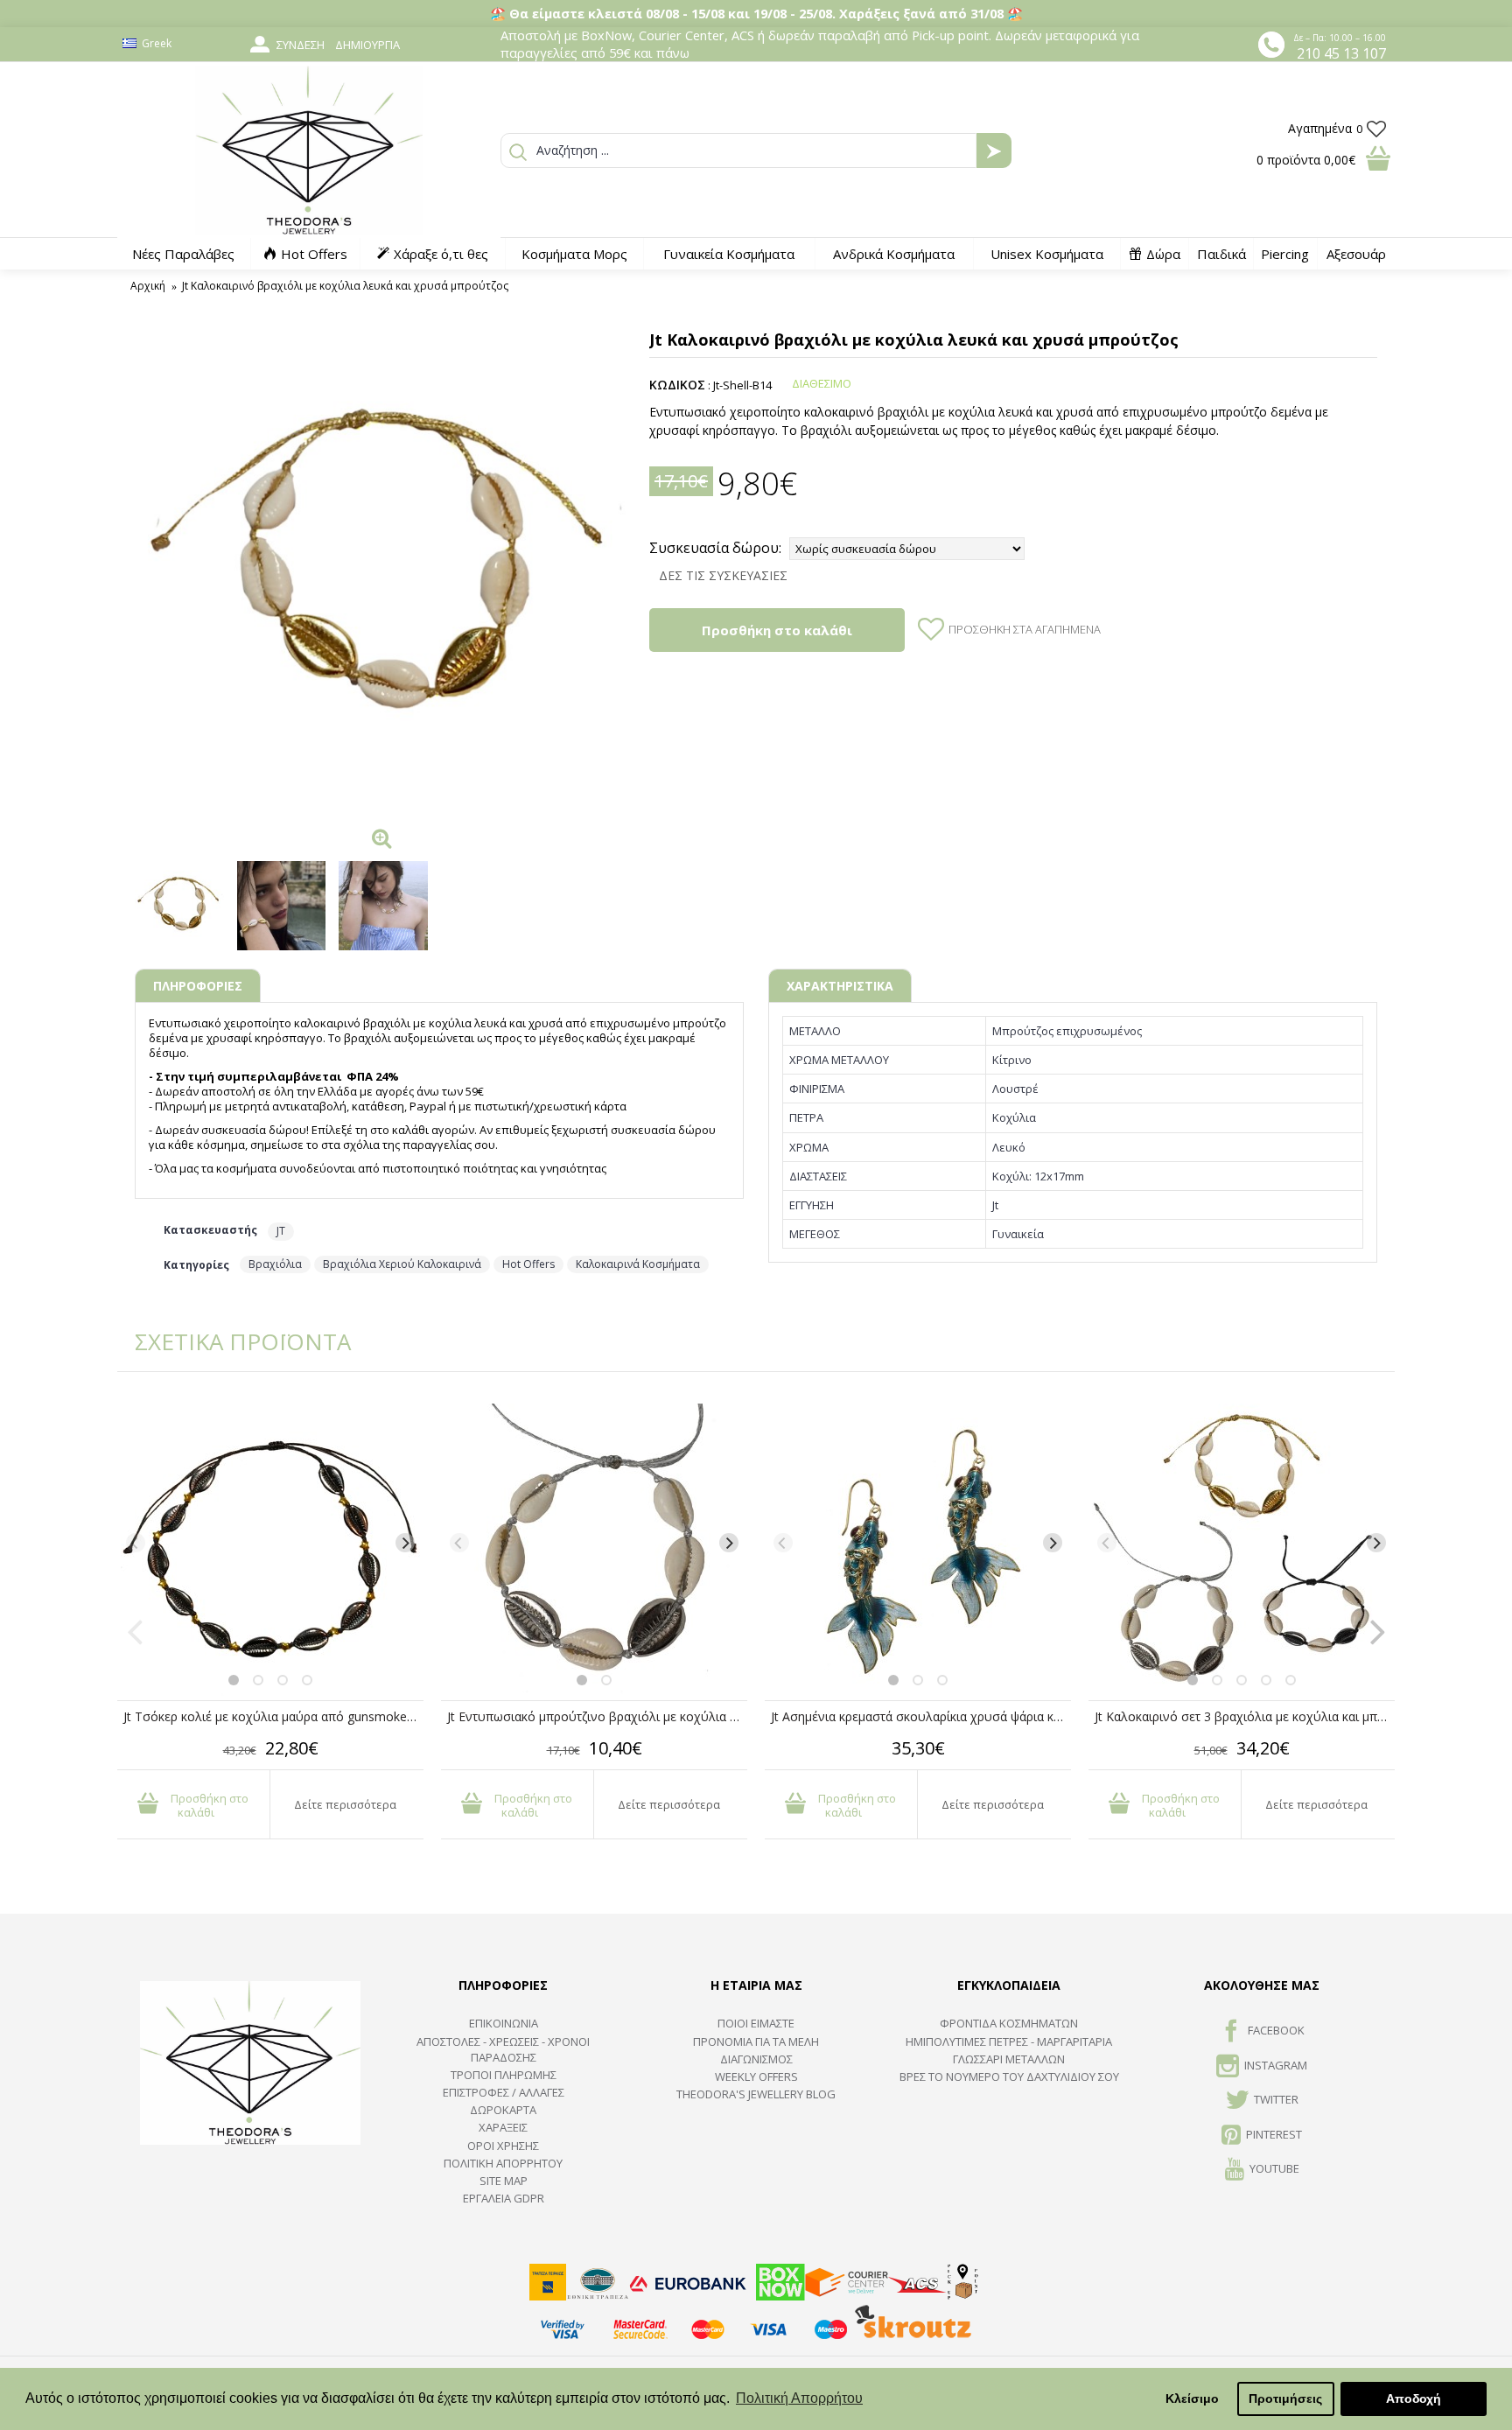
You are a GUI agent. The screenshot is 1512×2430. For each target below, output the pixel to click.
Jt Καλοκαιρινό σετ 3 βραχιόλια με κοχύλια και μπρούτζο (1245, 1716)
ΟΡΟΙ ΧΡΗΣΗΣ (503, 2146)
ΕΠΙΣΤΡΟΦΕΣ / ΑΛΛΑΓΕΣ (504, 2092)
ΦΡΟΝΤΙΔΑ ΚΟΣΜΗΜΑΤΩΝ (1009, 2023)
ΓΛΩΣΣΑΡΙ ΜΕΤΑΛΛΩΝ (1009, 2059)
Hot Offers (528, 1264)
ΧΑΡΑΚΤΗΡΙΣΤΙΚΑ (840, 986)
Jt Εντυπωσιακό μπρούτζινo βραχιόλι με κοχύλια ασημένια (597, 1716)
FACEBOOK (1276, 2031)
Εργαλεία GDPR (504, 2198)
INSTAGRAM (1276, 2065)
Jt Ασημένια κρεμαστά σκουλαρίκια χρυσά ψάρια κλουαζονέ (921, 1716)
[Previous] (136, 1543)
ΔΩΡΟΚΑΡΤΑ (503, 2110)
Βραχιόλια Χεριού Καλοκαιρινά (402, 1264)
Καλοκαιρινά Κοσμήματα (638, 1264)
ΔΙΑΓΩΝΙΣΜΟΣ (756, 2059)
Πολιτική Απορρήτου (503, 2163)
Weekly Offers (756, 2076)
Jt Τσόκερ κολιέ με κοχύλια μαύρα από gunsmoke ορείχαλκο (273, 1716)
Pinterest (1274, 2134)
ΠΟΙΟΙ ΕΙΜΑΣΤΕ (756, 2023)
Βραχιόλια (275, 1264)
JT (281, 1231)
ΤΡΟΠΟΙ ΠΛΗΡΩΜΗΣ (504, 2075)
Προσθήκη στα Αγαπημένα (1025, 629)
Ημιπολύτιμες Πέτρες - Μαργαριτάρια (1009, 2041)
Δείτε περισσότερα (345, 1804)
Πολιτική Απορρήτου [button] (799, 2398)
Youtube (1274, 2168)
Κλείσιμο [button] (1192, 2398)
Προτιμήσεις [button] (1285, 2398)
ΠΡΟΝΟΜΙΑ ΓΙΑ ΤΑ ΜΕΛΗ (756, 2041)
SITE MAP (504, 2181)
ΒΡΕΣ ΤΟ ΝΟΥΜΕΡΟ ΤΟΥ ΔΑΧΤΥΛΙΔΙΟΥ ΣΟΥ (1009, 2076)
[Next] (405, 1543)
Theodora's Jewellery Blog (756, 2094)
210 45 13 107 (1341, 53)
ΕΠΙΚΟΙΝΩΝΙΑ (504, 2023)
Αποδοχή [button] (1414, 2398)
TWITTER (1276, 2099)
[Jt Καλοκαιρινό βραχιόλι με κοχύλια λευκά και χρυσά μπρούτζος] (383, 571)
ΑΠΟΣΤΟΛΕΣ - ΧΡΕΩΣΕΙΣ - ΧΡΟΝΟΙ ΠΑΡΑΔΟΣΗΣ (503, 2049)
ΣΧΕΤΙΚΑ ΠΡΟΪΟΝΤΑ (231, 1341)
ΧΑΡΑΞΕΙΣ (503, 2127)
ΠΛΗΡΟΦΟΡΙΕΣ (198, 986)
